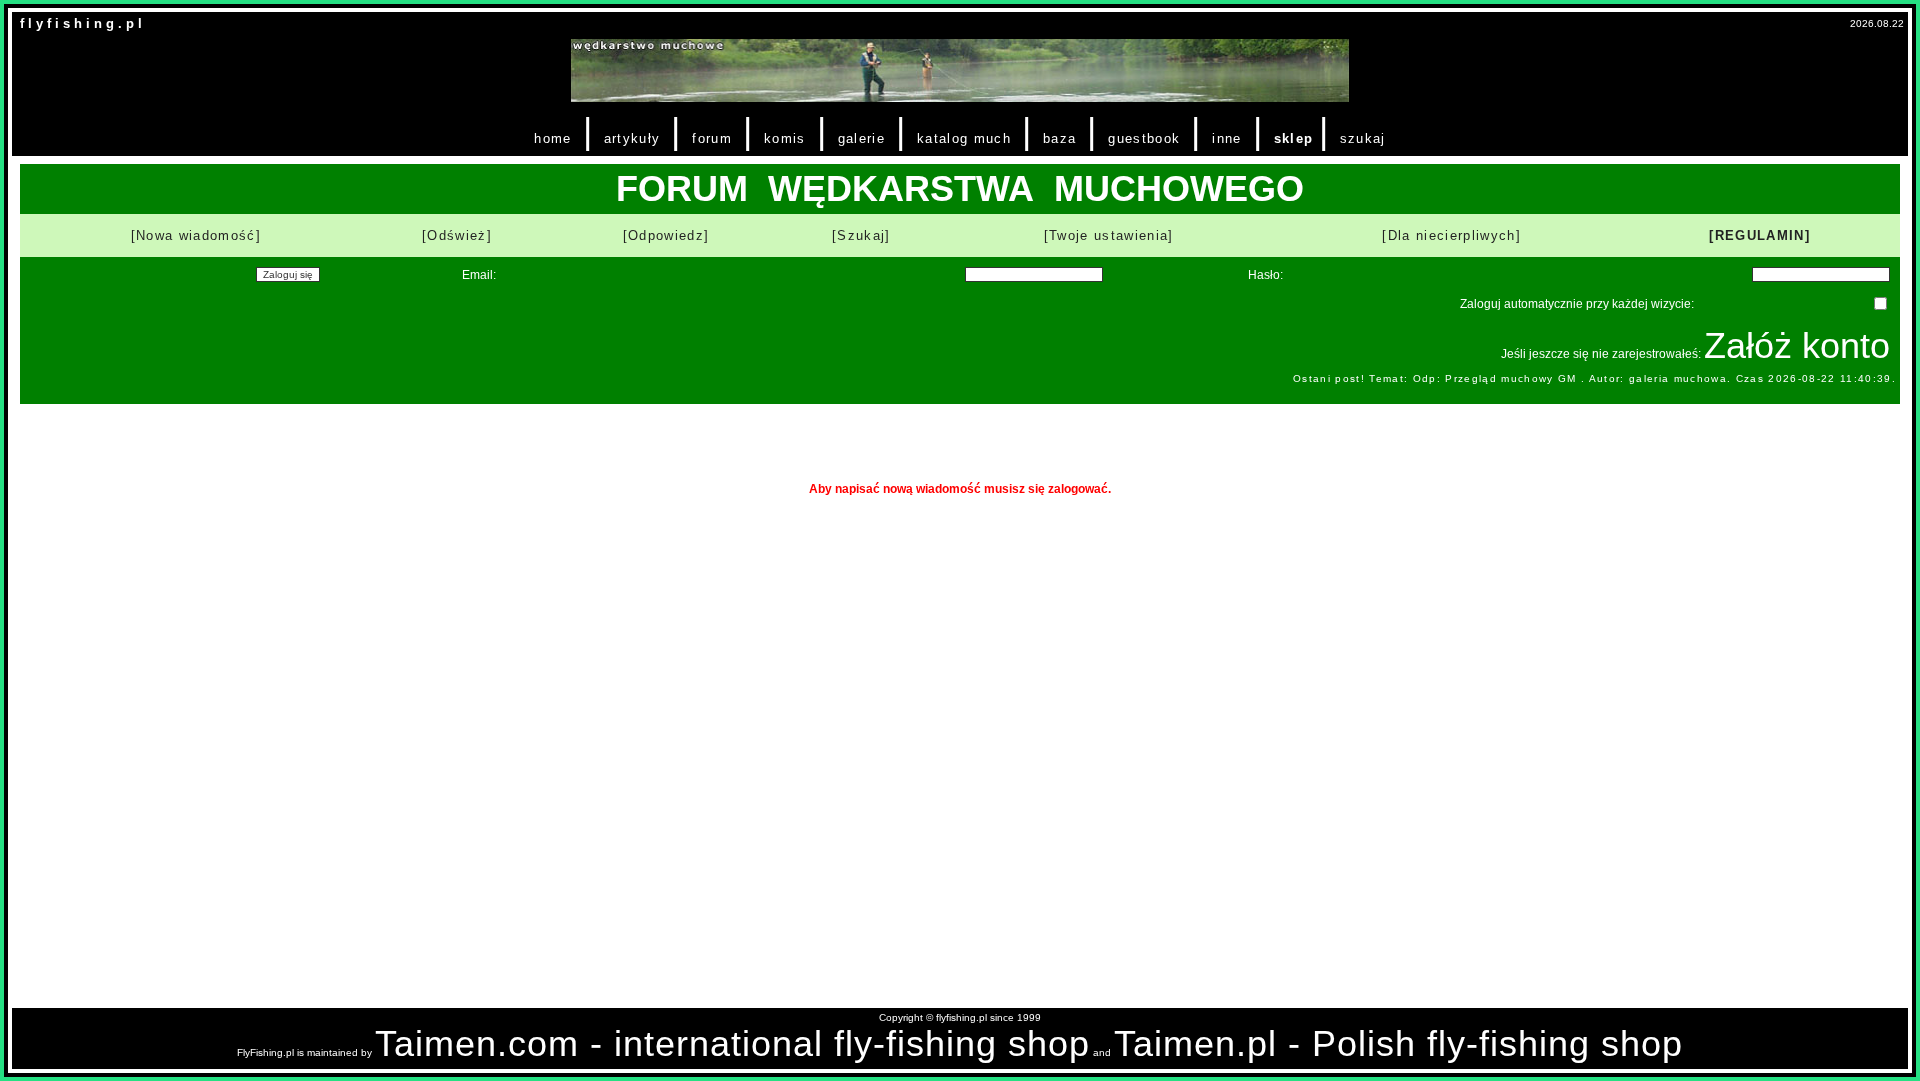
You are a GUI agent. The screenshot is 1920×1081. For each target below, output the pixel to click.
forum (712, 138)
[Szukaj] (861, 235)
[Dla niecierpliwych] (1451, 235)
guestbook (1144, 138)
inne (1226, 138)
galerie (861, 138)
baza (1059, 138)
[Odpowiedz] (666, 235)
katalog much (964, 138)
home (552, 138)
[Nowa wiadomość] (196, 235)
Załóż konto (1797, 345)
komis (785, 138)
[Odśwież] (457, 235)
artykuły (632, 138)
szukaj (1363, 138)
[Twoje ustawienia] (1109, 235)
